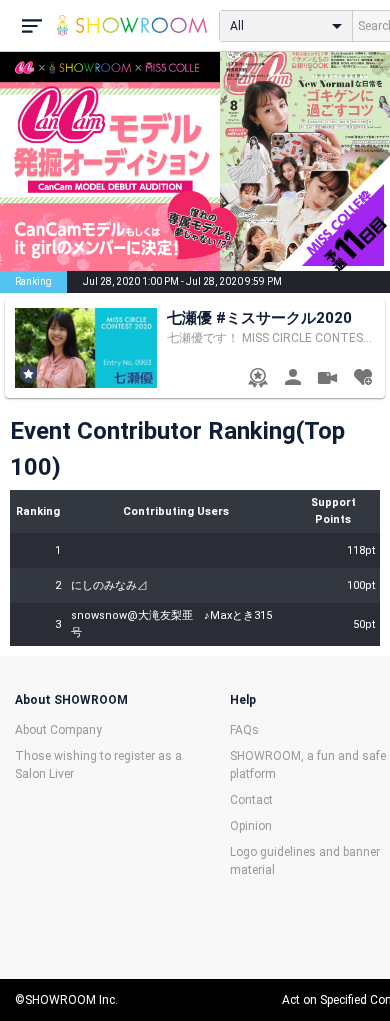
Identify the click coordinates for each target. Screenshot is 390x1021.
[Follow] (362, 379)
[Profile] (292, 379)
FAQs (244, 730)
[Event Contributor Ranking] (257, 379)
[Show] (327, 380)
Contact (251, 800)
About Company (58, 730)
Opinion (251, 826)
